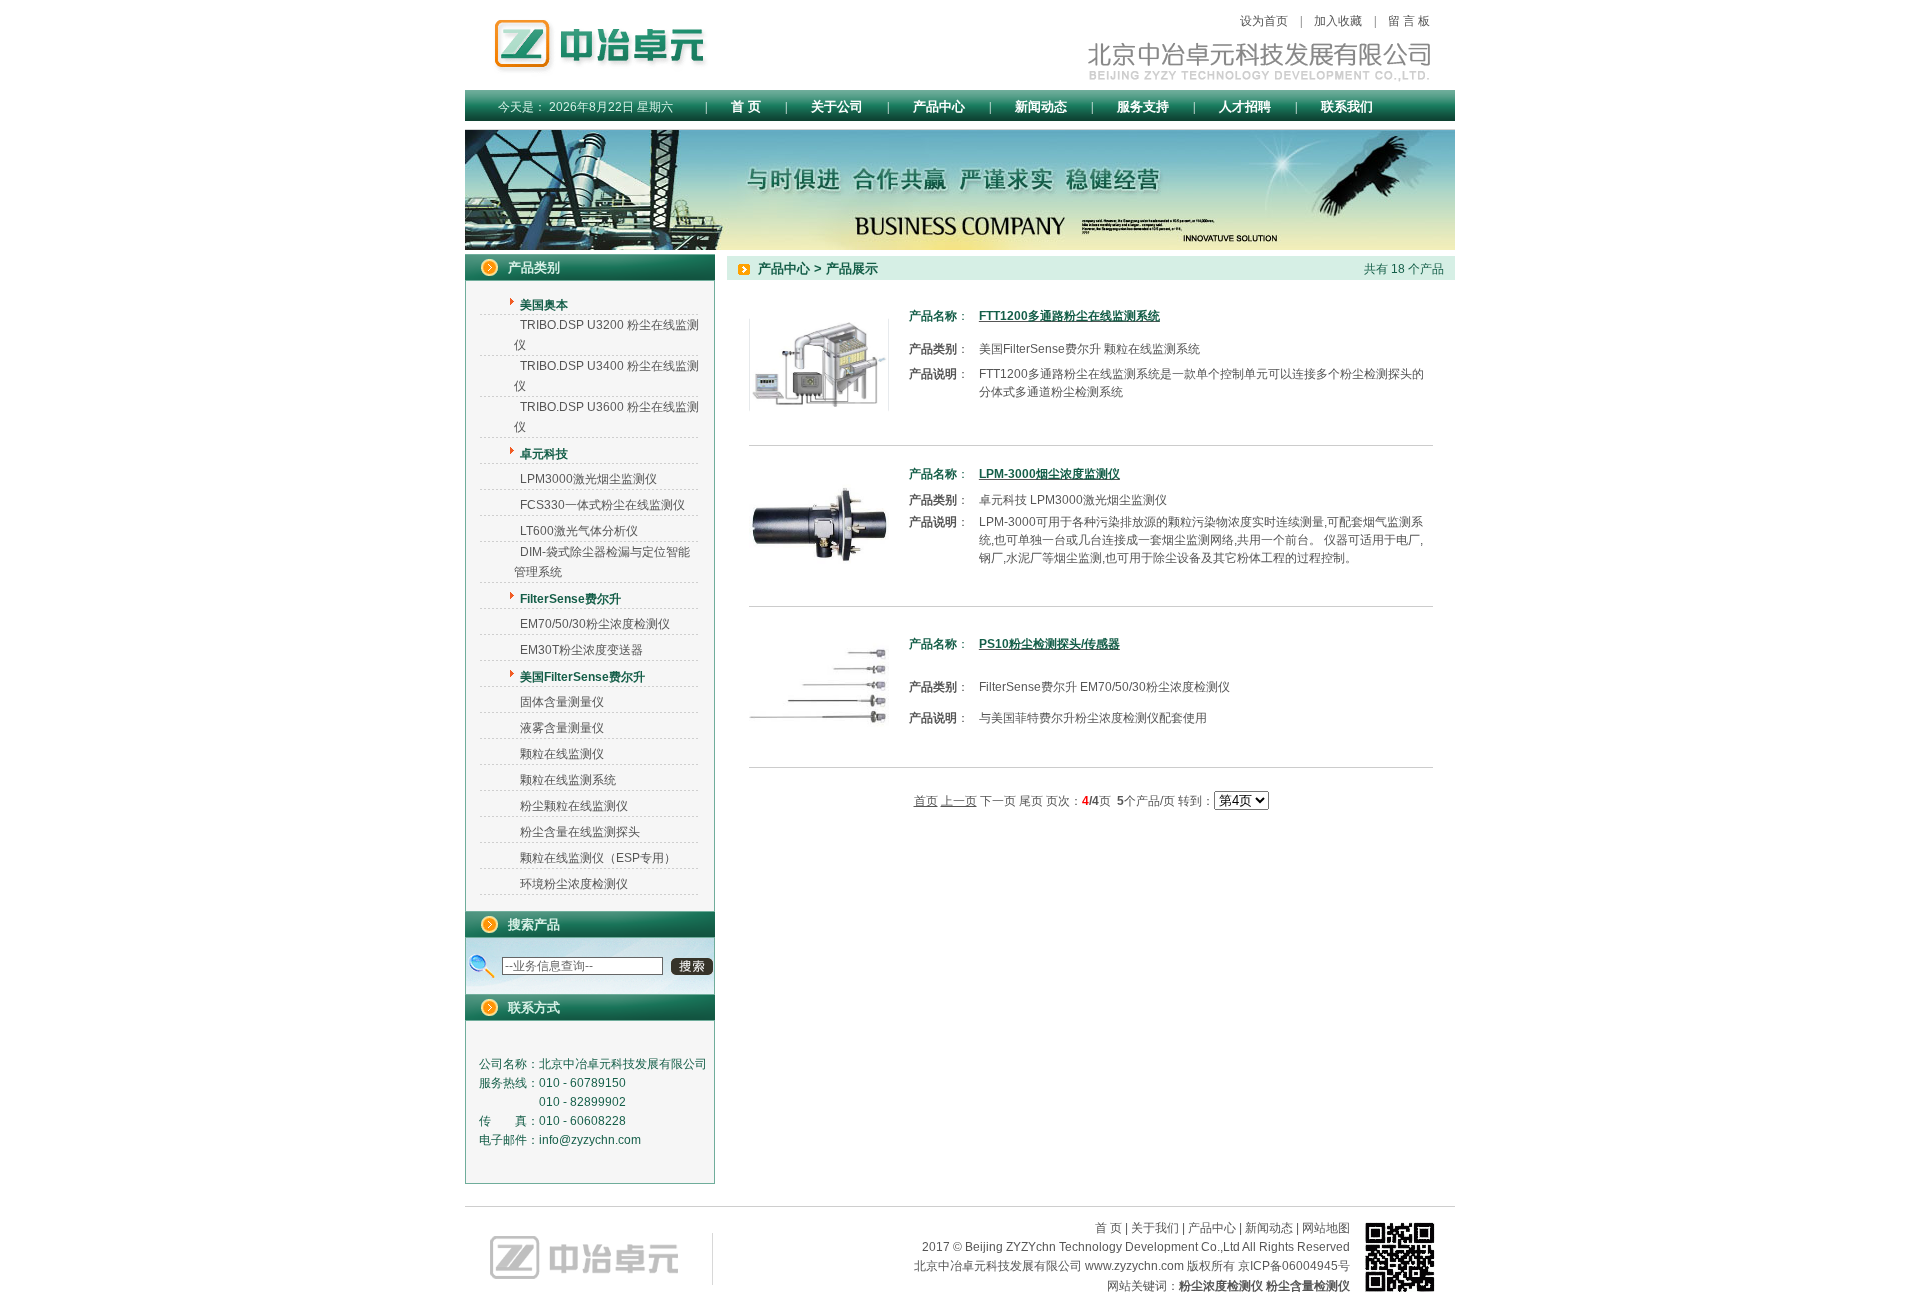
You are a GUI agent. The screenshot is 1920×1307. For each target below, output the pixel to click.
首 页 (746, 106)
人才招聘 (1245, 106)
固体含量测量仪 (562, 702)
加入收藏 (1338, 21)
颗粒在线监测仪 (562, 754)
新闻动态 (1041, 106)
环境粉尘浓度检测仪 (574, 884)
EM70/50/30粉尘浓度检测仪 (595, 624)
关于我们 (1155, 1228)
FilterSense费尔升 (1028, 687)
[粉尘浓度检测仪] (589, 1293)
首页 (926, 801)
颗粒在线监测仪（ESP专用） (598, 858)
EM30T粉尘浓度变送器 (581, 650)
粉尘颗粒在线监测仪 (574, 806)
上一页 (959, 801)
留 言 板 (1409, 21)
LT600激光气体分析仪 (579, 531)
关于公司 (837, 106)
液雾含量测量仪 (562, 728)
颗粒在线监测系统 (568, 780)
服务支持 (1143, 106)
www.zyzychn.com (1134, 1266)
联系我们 (1347, 106)
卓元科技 (1003, 500)
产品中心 (939, 106)
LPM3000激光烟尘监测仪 (588, 479)
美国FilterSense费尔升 (1040, 349)
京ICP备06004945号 (1294, 1266)
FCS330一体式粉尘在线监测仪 (602, 505)
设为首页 (1264, 21)
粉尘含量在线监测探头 (580, 832)
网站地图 (1326, 1228)
